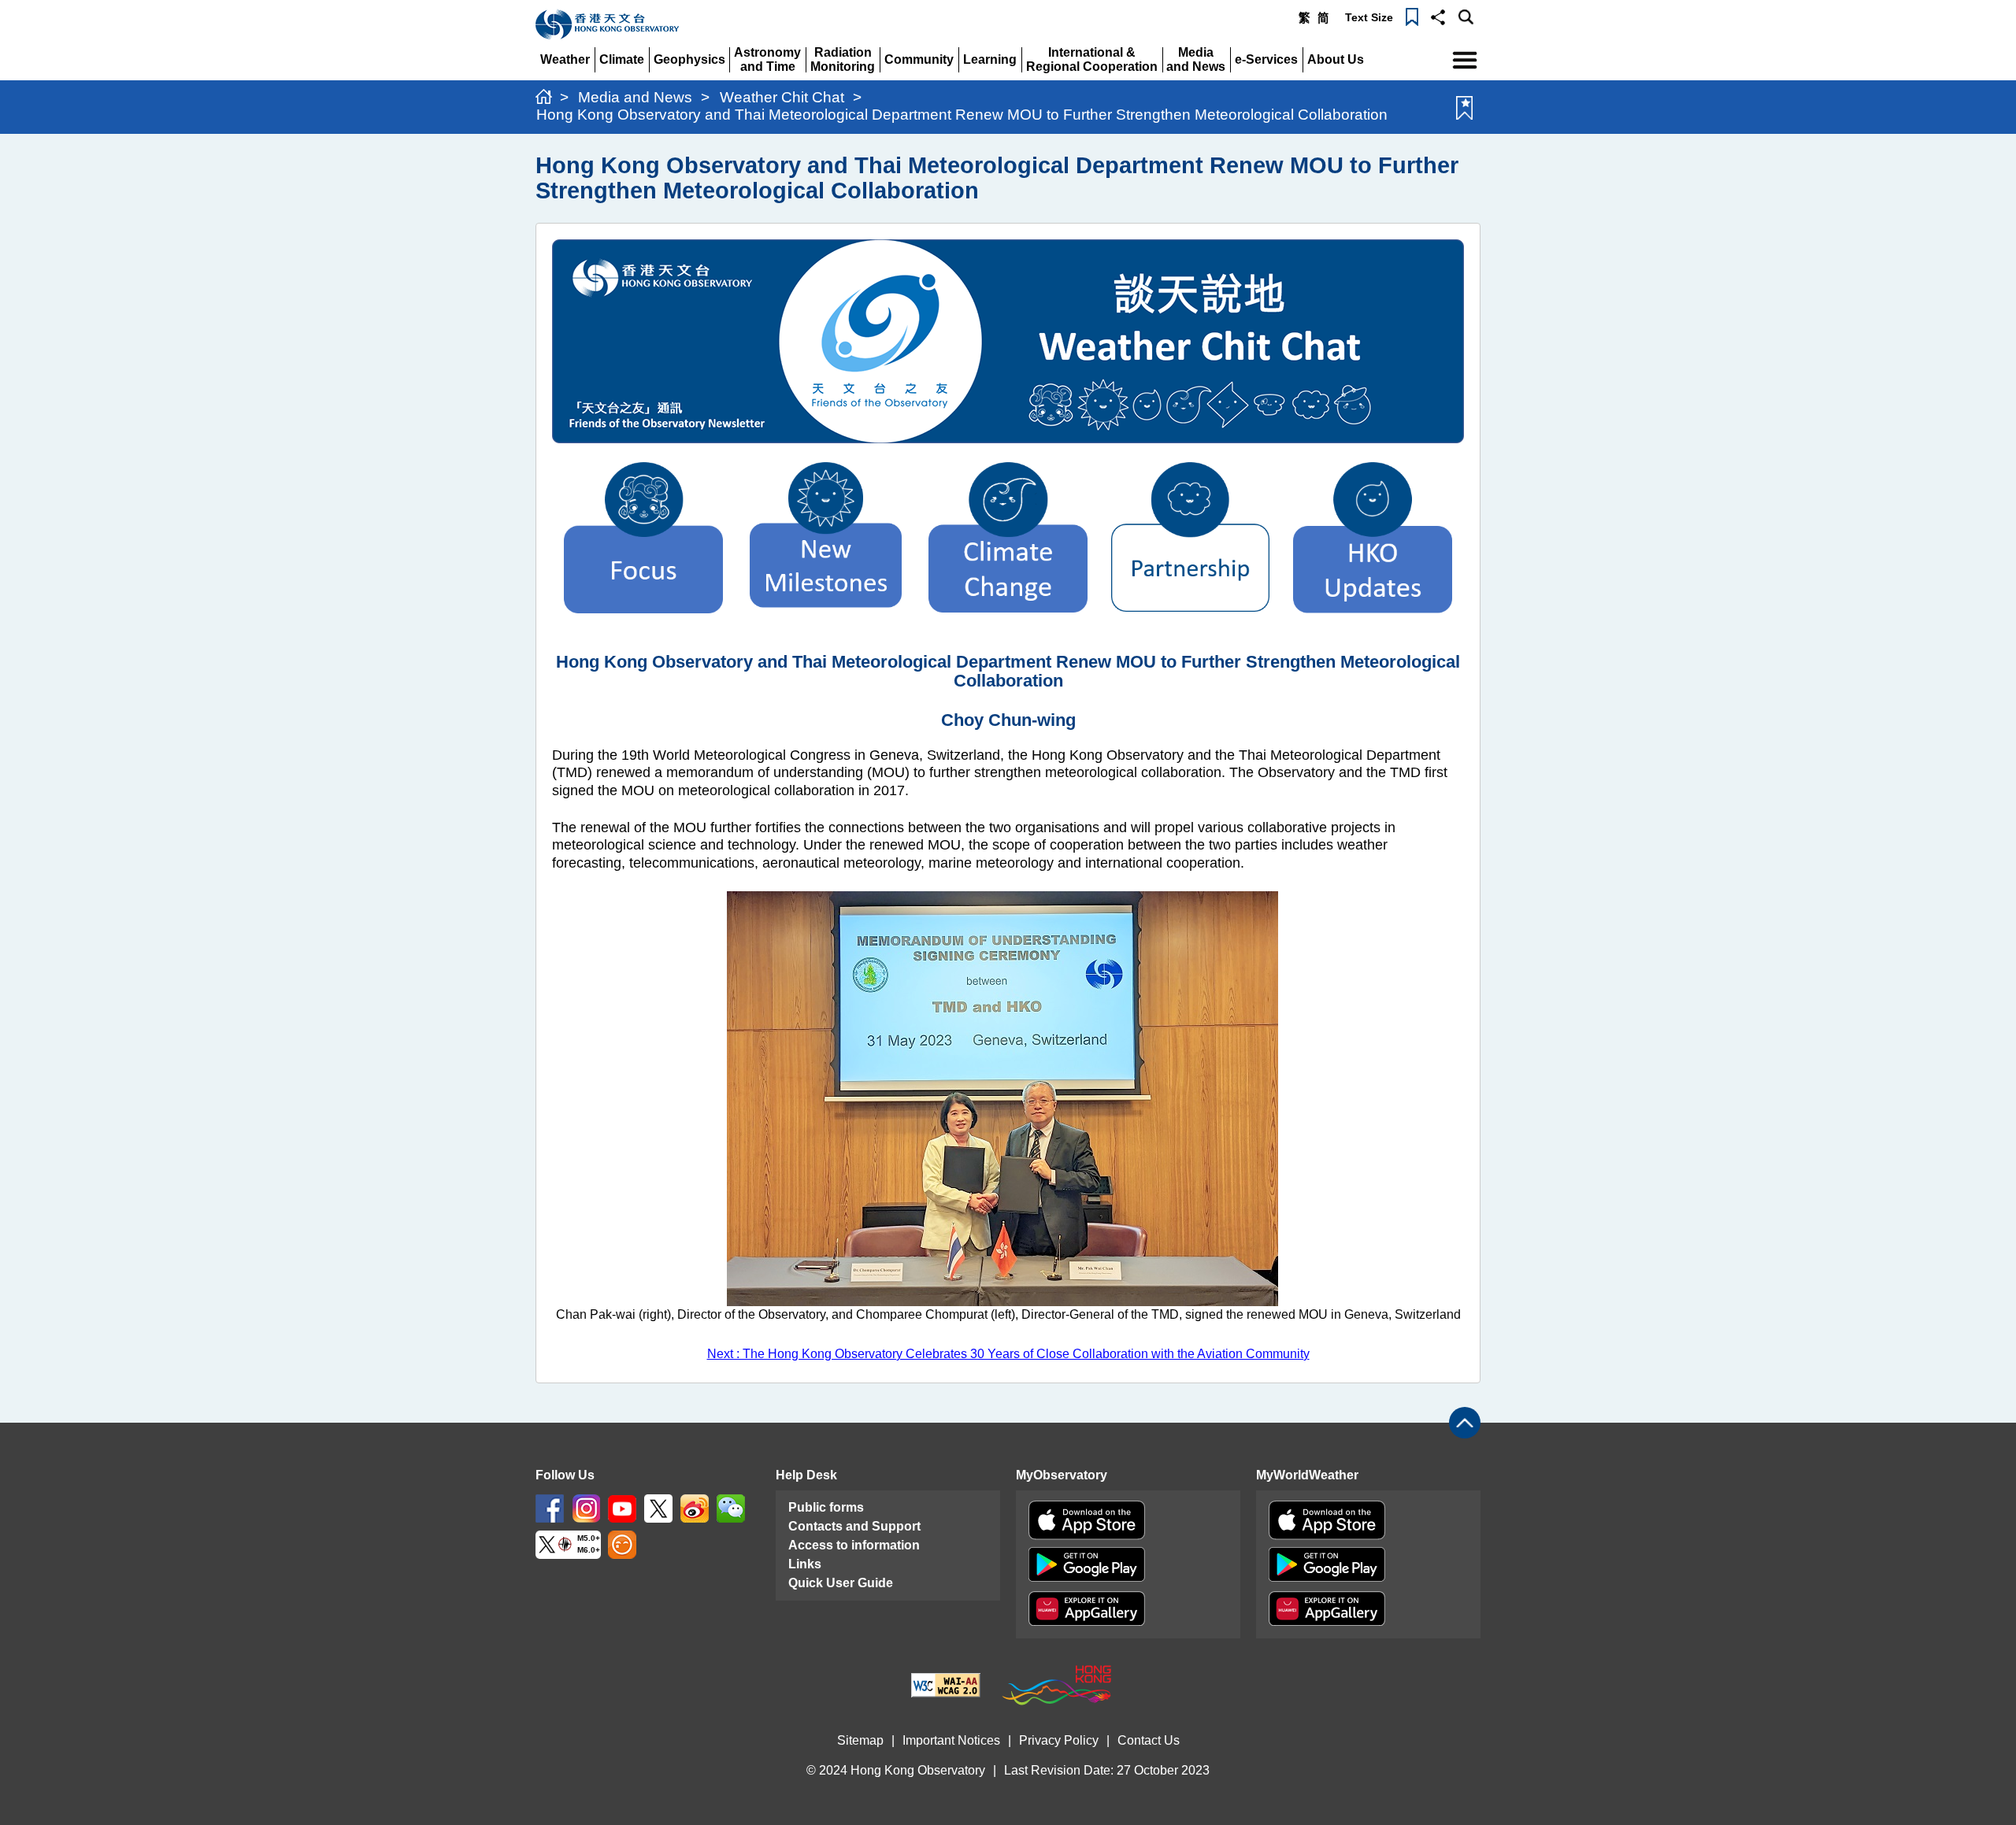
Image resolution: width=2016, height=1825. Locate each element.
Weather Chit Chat (782, 97)
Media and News (635, 97)
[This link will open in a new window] (550, 1507)
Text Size (1369, 17)
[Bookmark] (1412, 16)
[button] (1438, 16)
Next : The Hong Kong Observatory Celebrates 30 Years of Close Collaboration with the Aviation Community (1008, 1354)
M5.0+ (589, 1538)
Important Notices (951, 1740)
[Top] (1465, 1423)
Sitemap (860, 1740)
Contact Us (1149, 1740)
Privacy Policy (1059, 1740)
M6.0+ (589, 1550)
